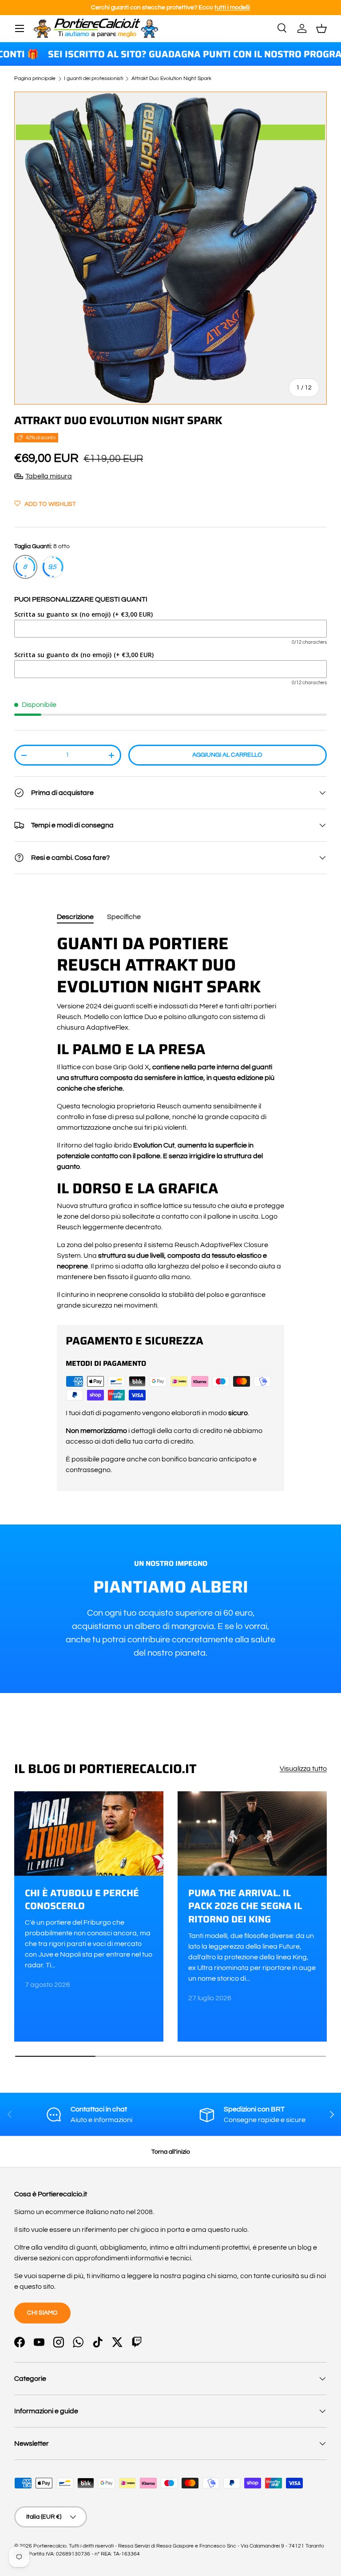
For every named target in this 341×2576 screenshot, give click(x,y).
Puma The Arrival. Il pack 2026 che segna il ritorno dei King (245, 1906)
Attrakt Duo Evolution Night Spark (171, 79)
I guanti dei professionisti (93, 79)
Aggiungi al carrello (227, 755)
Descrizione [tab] (75, 917)
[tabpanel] (170, 1122)
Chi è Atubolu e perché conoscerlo (82, 1900)
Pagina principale (35, 79)
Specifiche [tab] (124, 917)
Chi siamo (42, 2313)
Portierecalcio (50, 2546)
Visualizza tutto (303, 1769)
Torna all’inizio (171, 2152)
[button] (321, 28)
